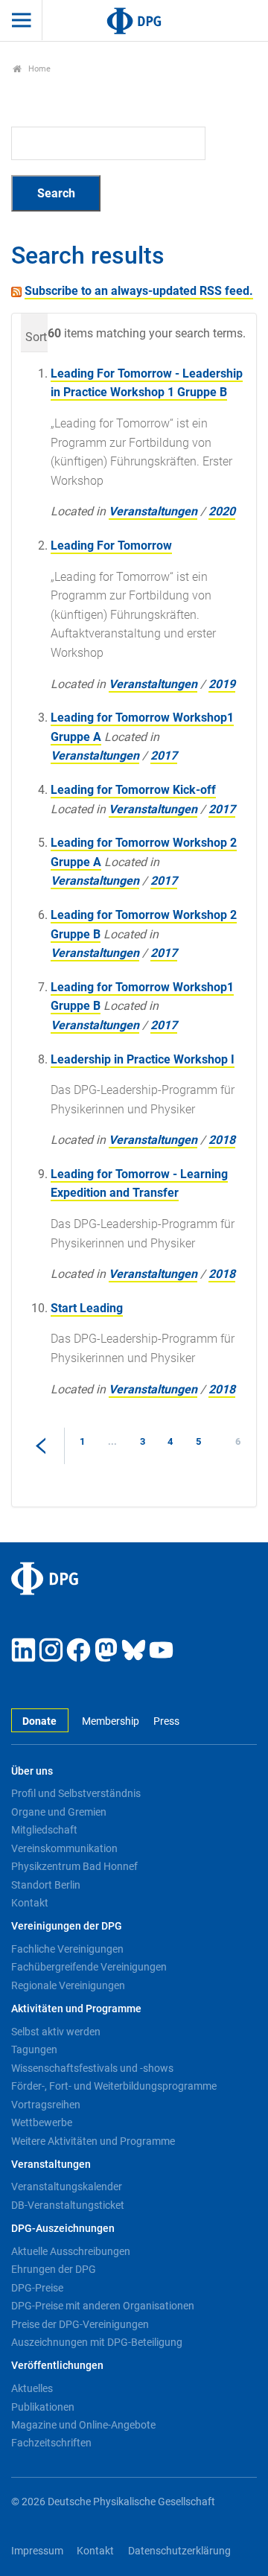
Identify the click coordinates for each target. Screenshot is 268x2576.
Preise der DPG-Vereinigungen (80, 2324)
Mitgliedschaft (44, 1830)
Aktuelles (32, 2388)
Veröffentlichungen (57, 2366)
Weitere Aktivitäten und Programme (93, 2141)
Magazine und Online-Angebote (83, 2425)
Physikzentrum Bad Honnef (74, 1866)
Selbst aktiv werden (56, 2032)
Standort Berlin (46, 1885)
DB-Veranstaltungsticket (68, 2205)
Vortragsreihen (46, 2105)
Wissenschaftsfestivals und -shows (92, 2068)
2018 (222, 1140)
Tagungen (34, 2049)
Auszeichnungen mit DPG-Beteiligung (97, 2342)
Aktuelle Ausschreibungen (71, 2251)
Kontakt (30, 1903)
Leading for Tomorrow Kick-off (133, 790)
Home (38, 69)
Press (166, 1721)
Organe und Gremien (59, 1812)
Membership (111, 1721)
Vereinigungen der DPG (67, 1926)
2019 (222, 684)
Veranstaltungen (153, 511)
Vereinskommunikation (64, 1848)
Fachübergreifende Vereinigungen (89, 1967)
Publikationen (43, 2407)
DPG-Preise (37, 2288)
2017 (164, 756)
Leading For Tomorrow (111, 546)
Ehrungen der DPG (54, 2269)
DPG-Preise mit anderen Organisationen (103, 2306)
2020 (222, 511)
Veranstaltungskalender (67, 2187)
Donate (39, 1721)
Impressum (37, 2551)
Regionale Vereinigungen (68, 1985)
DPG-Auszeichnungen (63, 2229)
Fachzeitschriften (51, 2443)
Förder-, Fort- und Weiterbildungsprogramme (114, 2086)
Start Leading (87, 1308)
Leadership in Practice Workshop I (143, 1059)
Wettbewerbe (42, 2122)
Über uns (32, 1771)
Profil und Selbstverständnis (76, 1793)
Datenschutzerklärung (179, 2551)
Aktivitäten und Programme (76, 2009)
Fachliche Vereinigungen (67, 1949)
